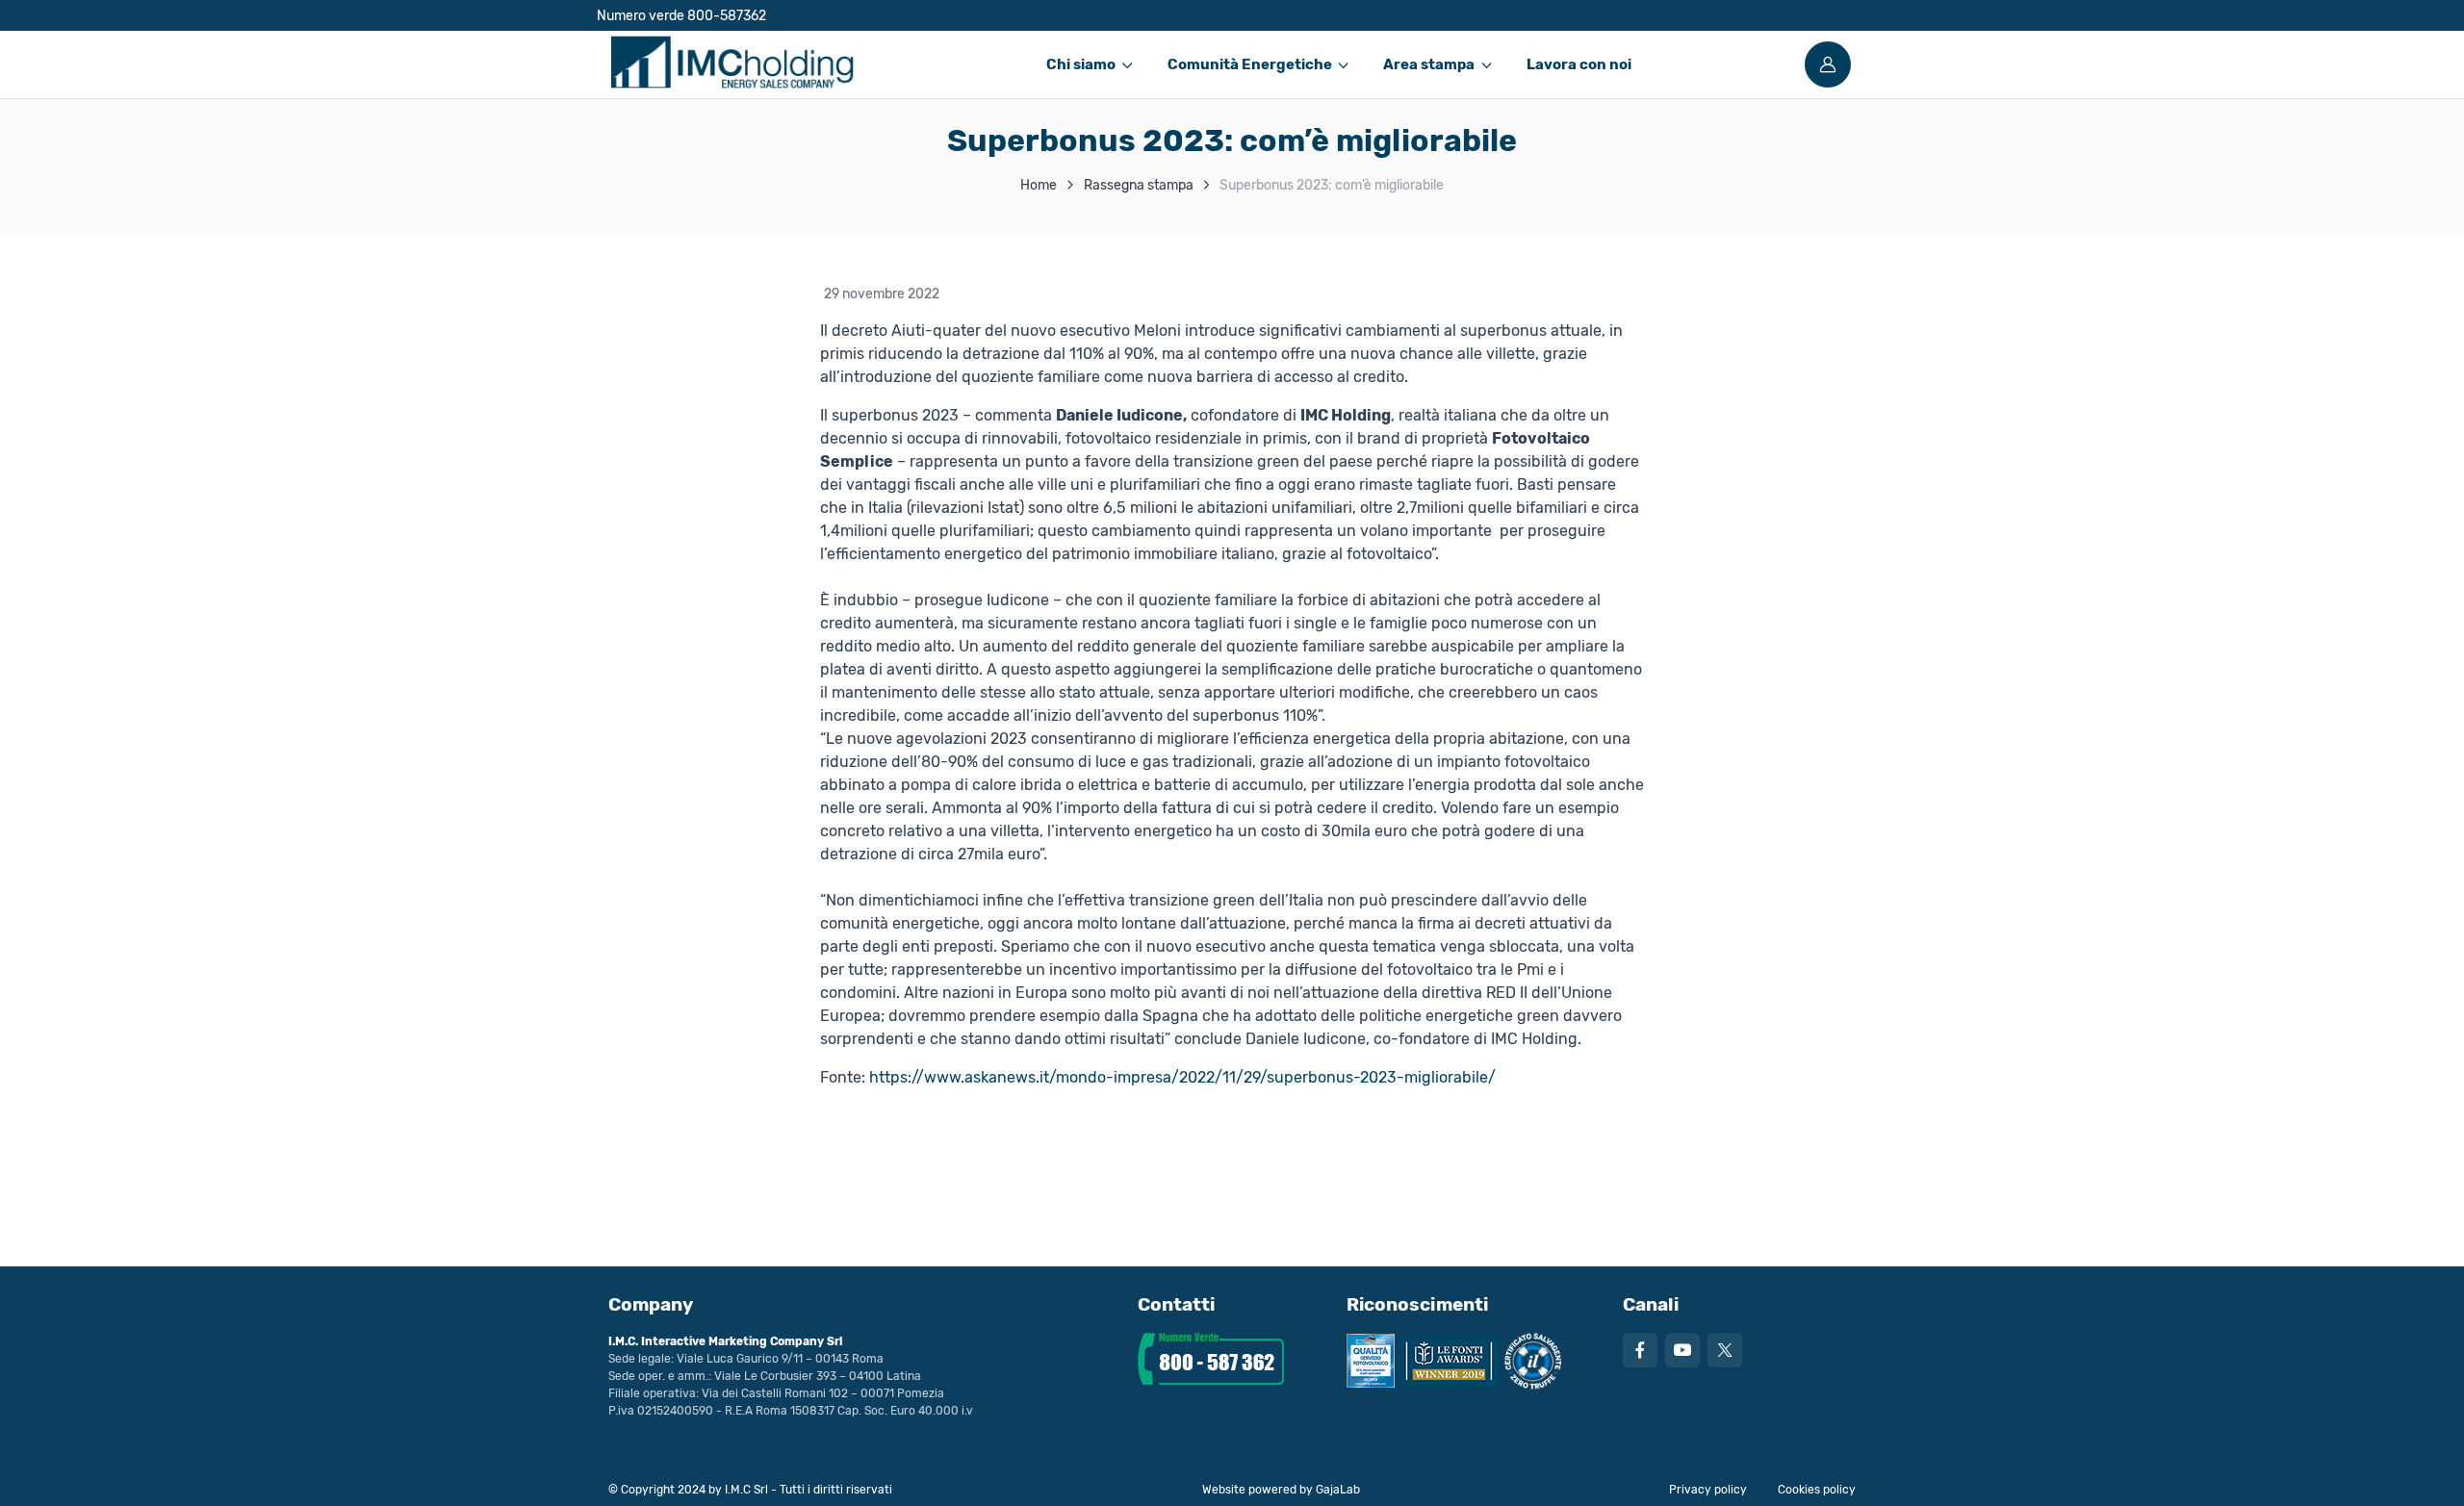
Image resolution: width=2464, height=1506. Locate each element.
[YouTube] (1682, 1350)
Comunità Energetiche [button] (1250, 64)
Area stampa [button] (1429, 64)
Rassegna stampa (1139, 185)
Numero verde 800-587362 (681, 16)
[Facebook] (1640, 1350)
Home (1039, 185)
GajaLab (1338, 1490)
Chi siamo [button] (1081, 64)
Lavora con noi (1579, 64)
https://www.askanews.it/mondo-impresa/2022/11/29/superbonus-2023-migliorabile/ (1182, 1077)
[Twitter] (1725, 1350)
